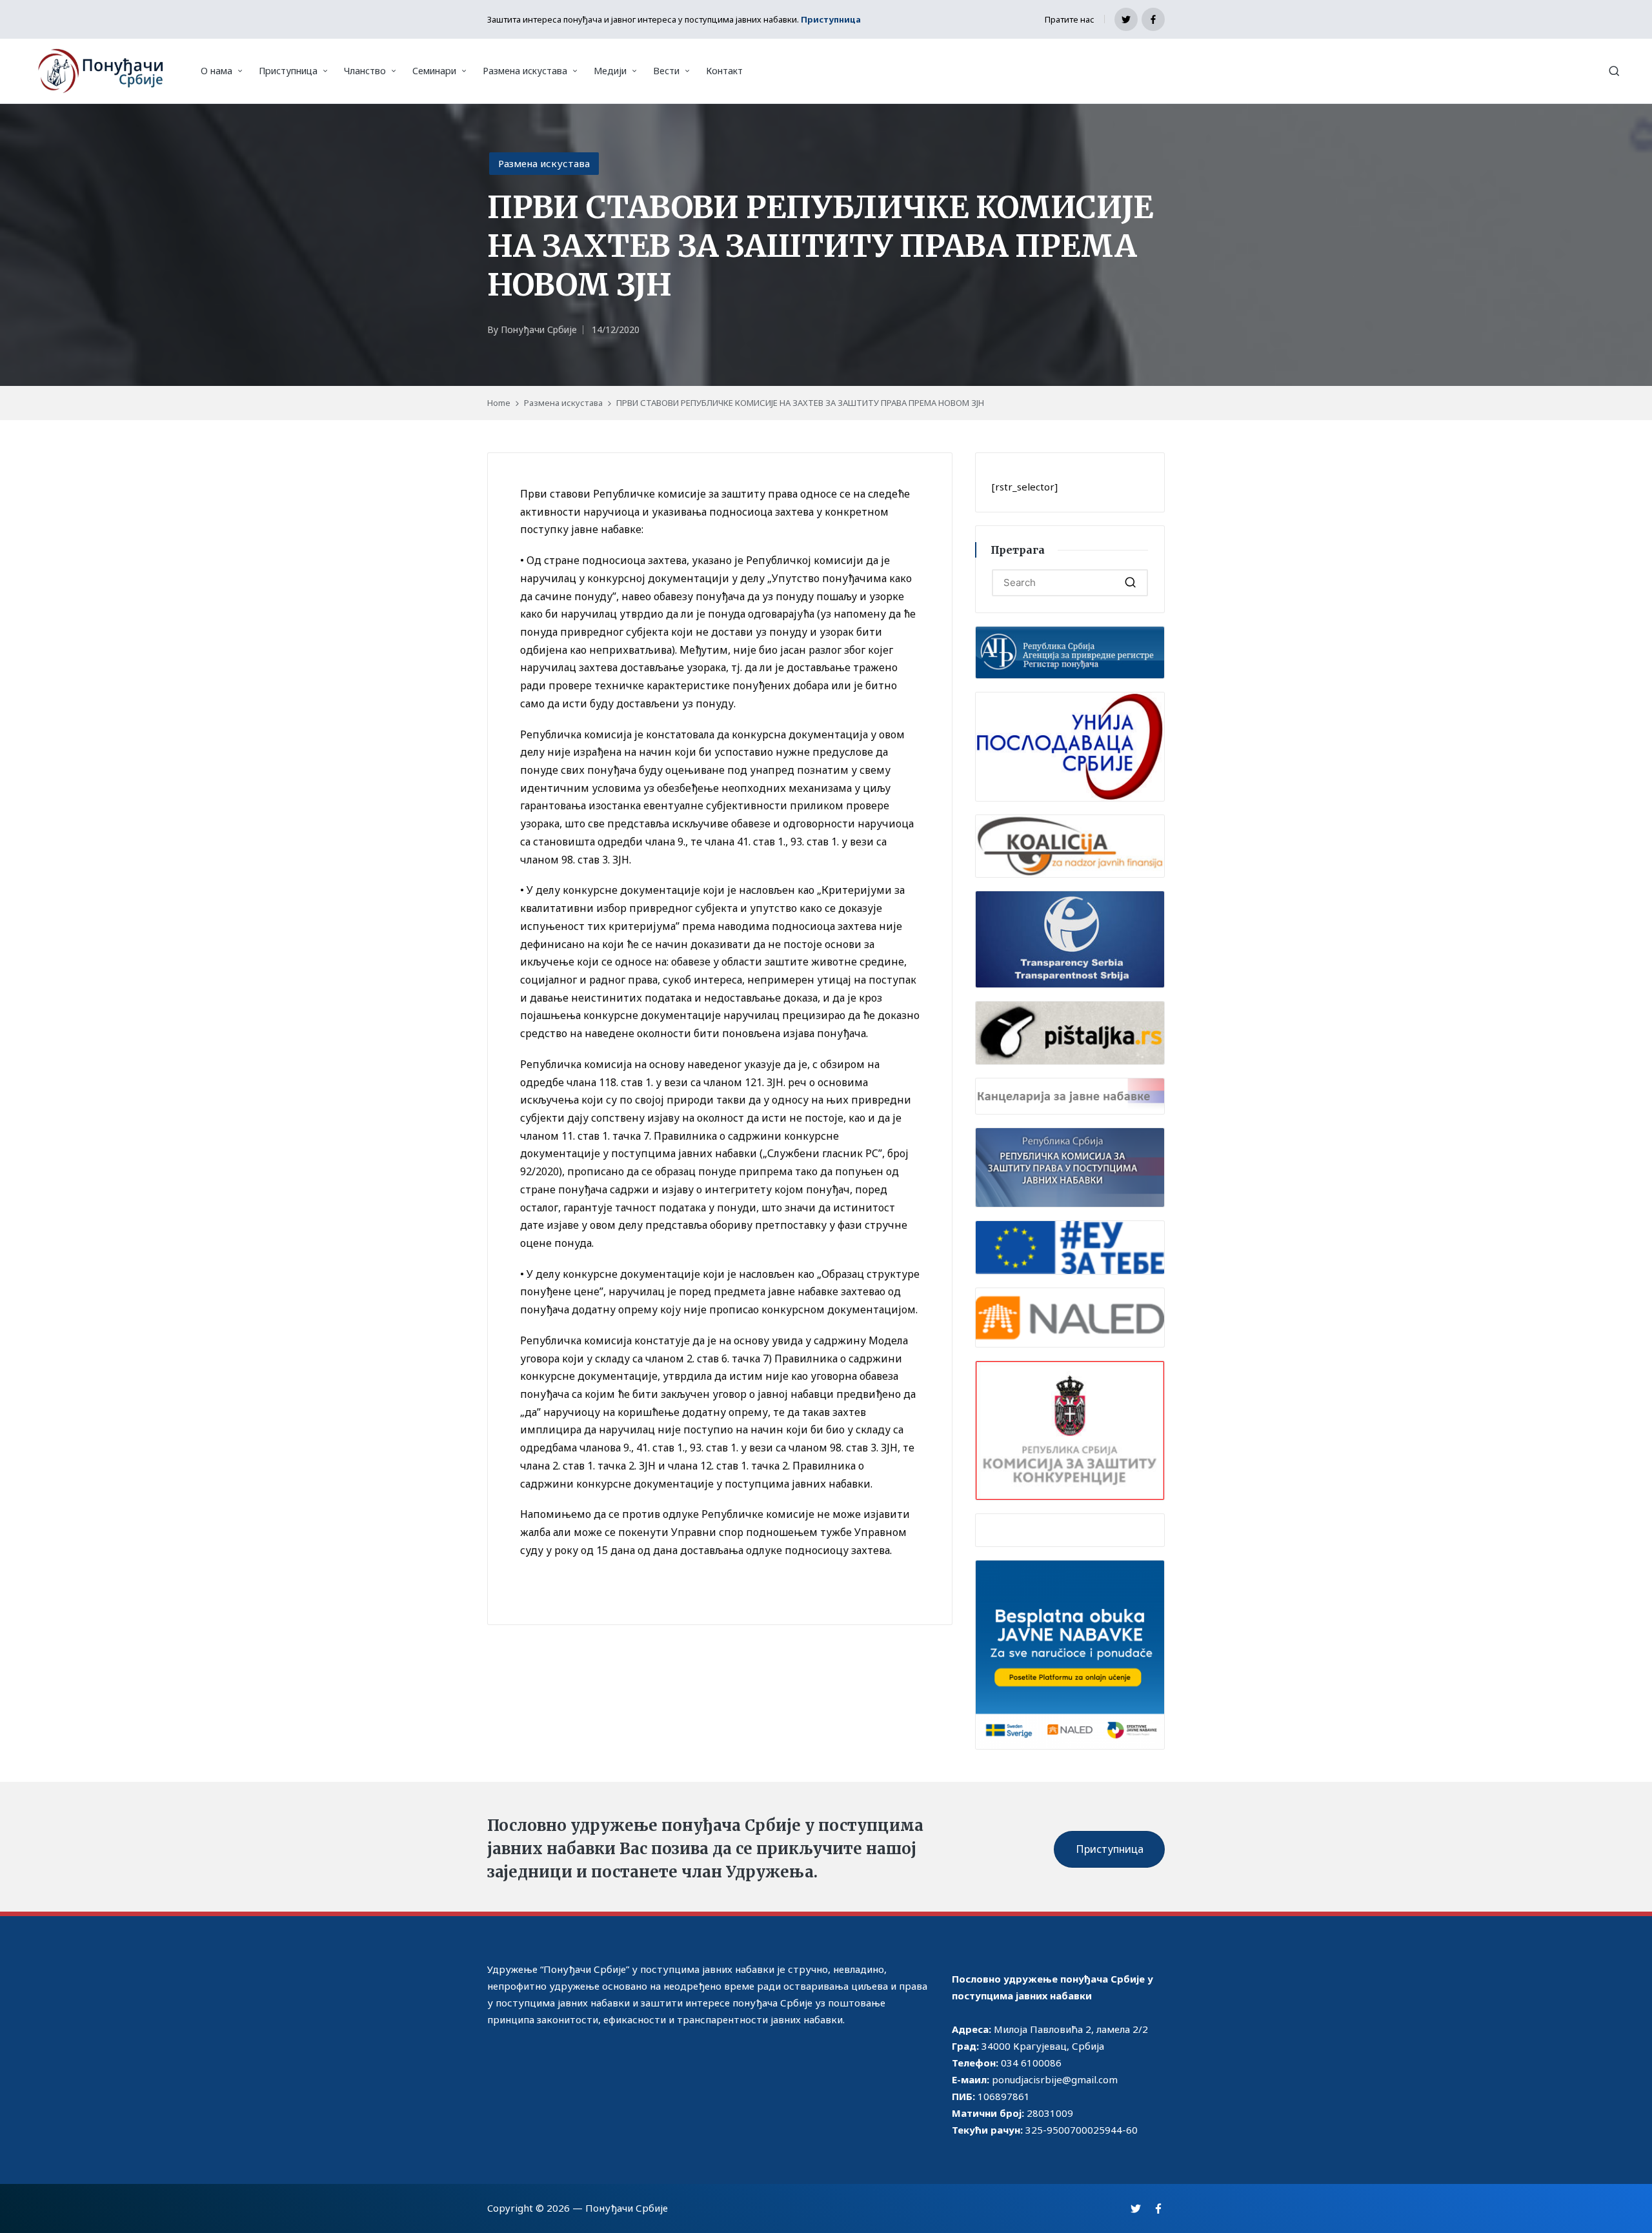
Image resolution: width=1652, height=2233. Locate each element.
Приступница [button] (1110, 1849)
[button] (1130, 583)
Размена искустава (544, 163)
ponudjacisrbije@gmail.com (1055, 2079)
